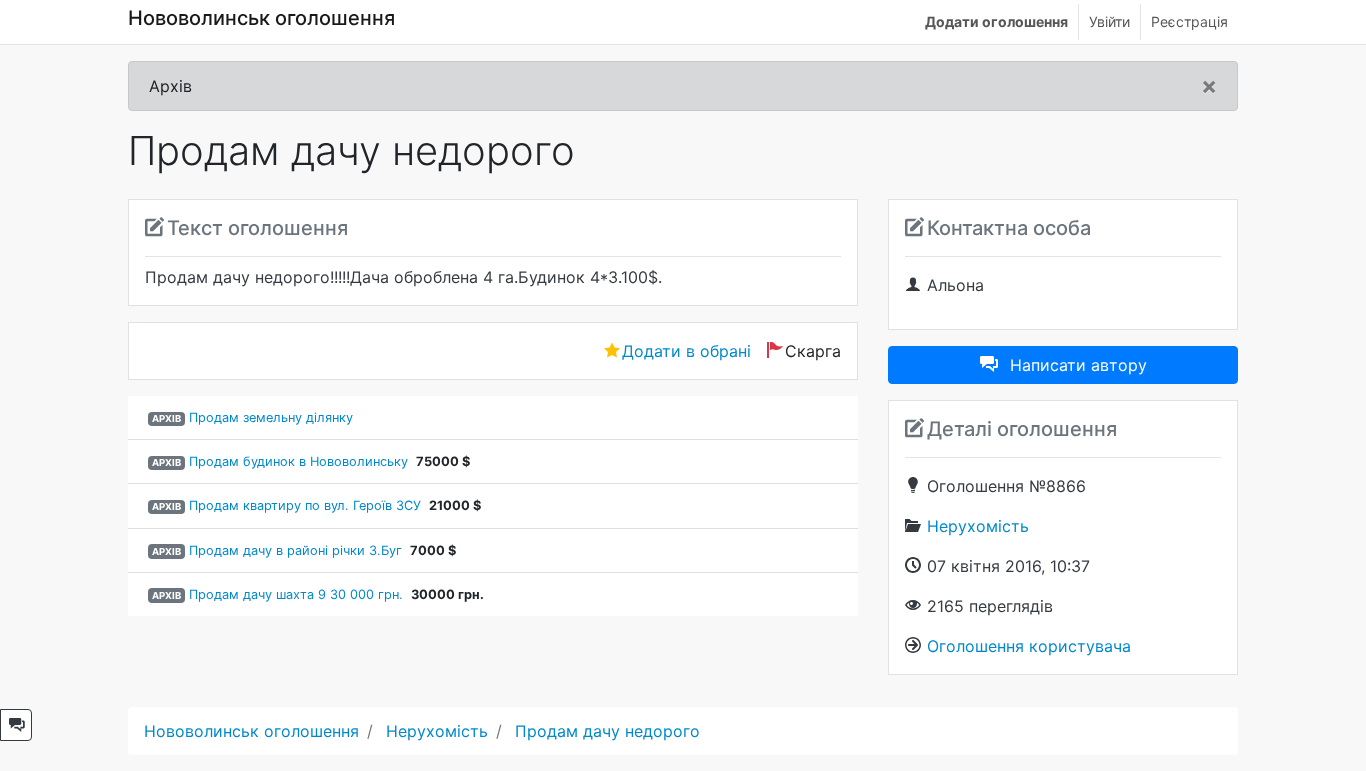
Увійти (1109, 21)
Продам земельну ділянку (271, 417)
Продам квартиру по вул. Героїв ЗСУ (305, 505)
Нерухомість (978, 526)
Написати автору (1078, 365)
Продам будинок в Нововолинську (298, 461)
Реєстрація (1189, 21)
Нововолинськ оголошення (261, 18)
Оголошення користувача (1029, 646)
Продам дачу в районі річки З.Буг (295, 550)
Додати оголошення (996, 21)
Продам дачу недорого (607, 731)
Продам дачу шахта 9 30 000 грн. (296, 594)
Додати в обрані (686, 351)
